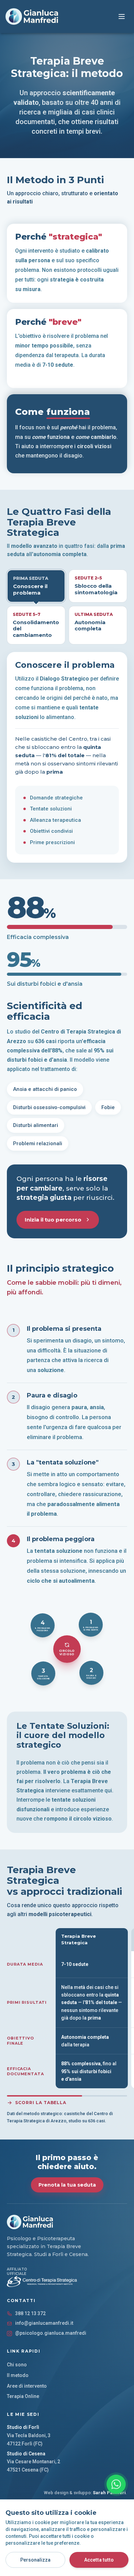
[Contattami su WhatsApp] (116, 2484)
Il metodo (18, 2375)
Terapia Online (23, 2396)
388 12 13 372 (30, 2313)
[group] (70, 2010)
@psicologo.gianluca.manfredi (51, 2333)
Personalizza (35, 2560)
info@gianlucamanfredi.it (44, 2323)
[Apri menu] (122, 16)
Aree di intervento (27, 2386)
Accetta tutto (99, 2560)
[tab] (36, 586)
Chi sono (17, 2365)
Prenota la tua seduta (67, 2185)
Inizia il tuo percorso (53, 1220)
